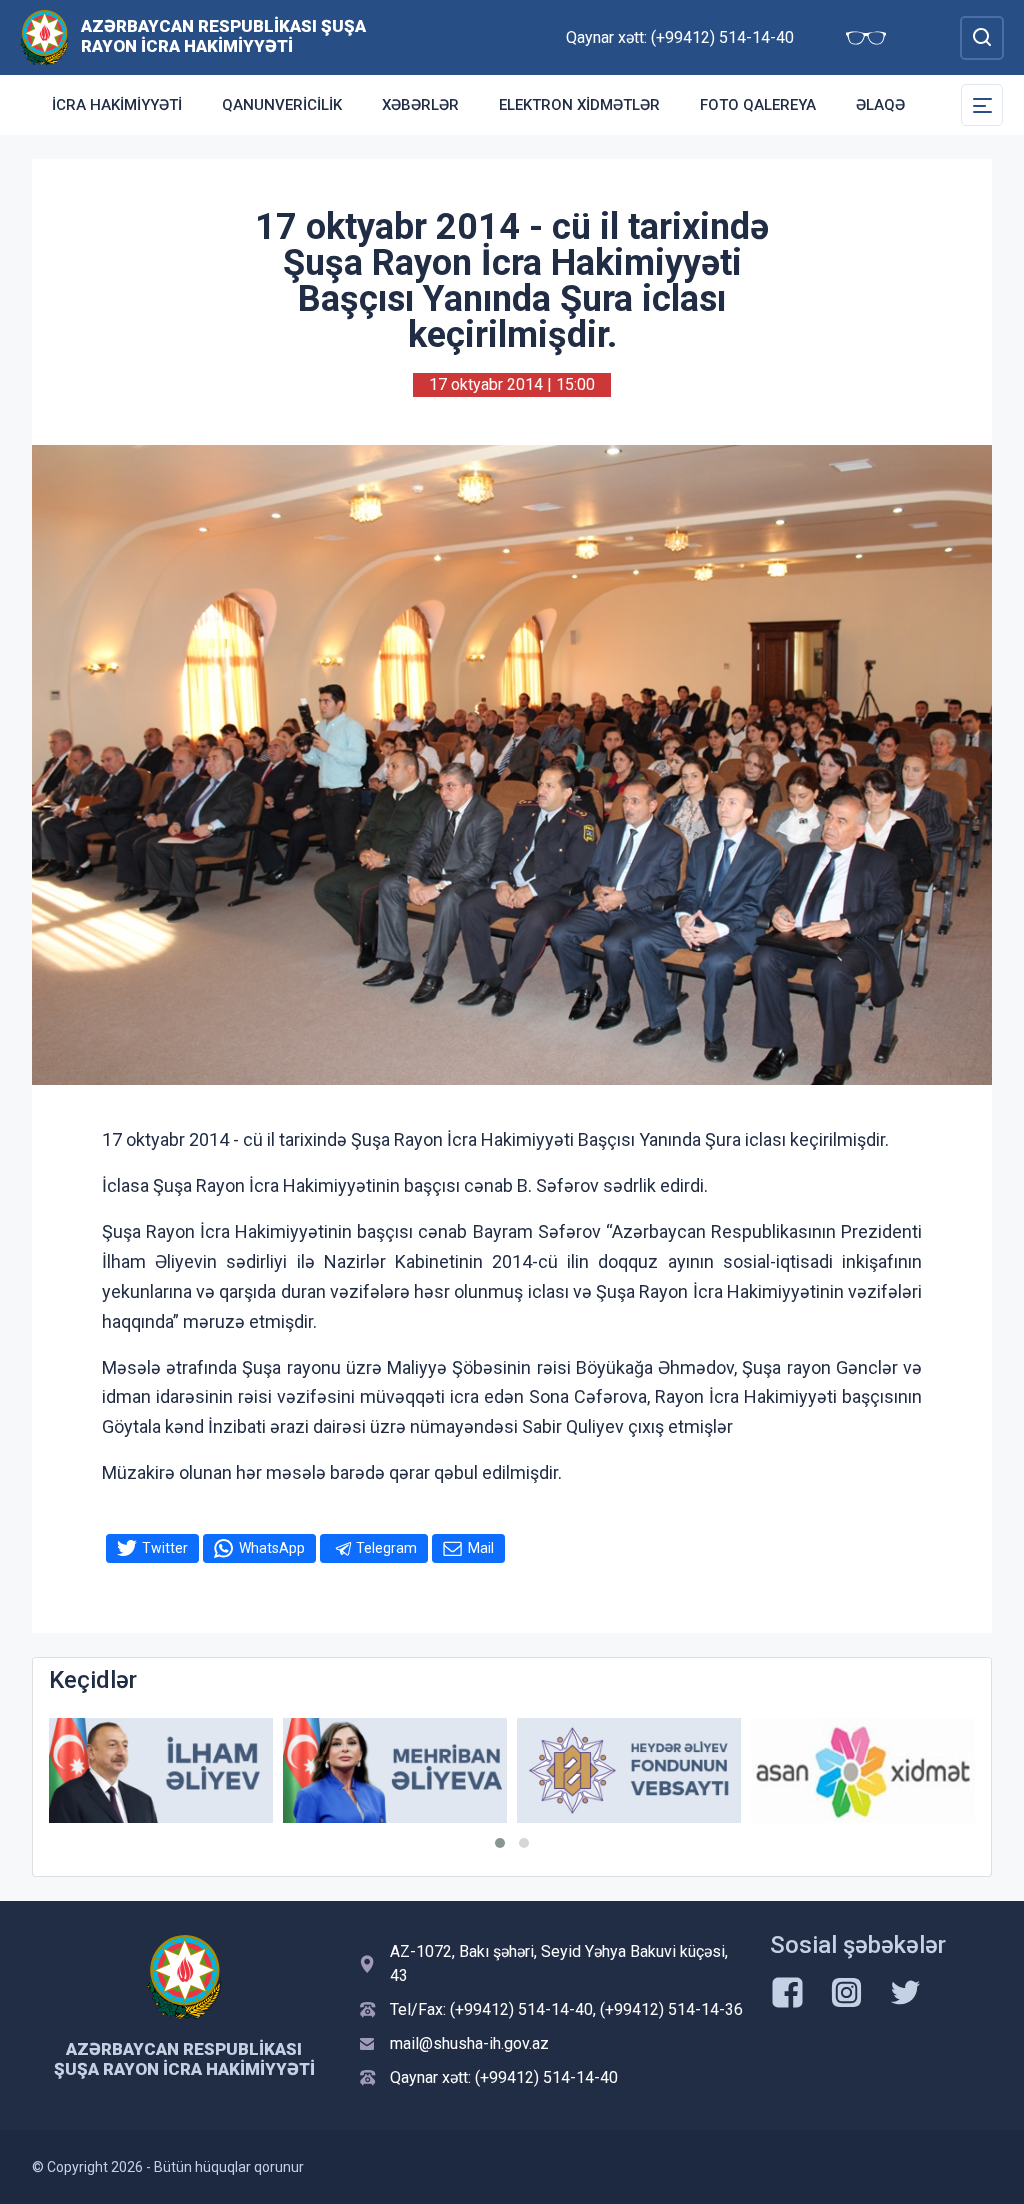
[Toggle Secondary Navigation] (982, 105)
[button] (500, 1843)
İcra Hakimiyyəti (117, 105)
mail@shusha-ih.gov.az (469, 2043)
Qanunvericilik (282, 105)
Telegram (386, 1548)
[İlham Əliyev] (161, 1770)
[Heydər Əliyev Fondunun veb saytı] (629, 1770)
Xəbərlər (420, 105)
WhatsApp (272, 1548)
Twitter (165, 1548)
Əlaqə (880, 105)
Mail (481, 1548)
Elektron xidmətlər (579, 105)
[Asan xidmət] (863, 1770)
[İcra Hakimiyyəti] (44, 36)
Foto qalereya (758, 105)
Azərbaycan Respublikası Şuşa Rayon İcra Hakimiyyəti (223, 36)
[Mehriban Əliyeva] (395, 1770)
